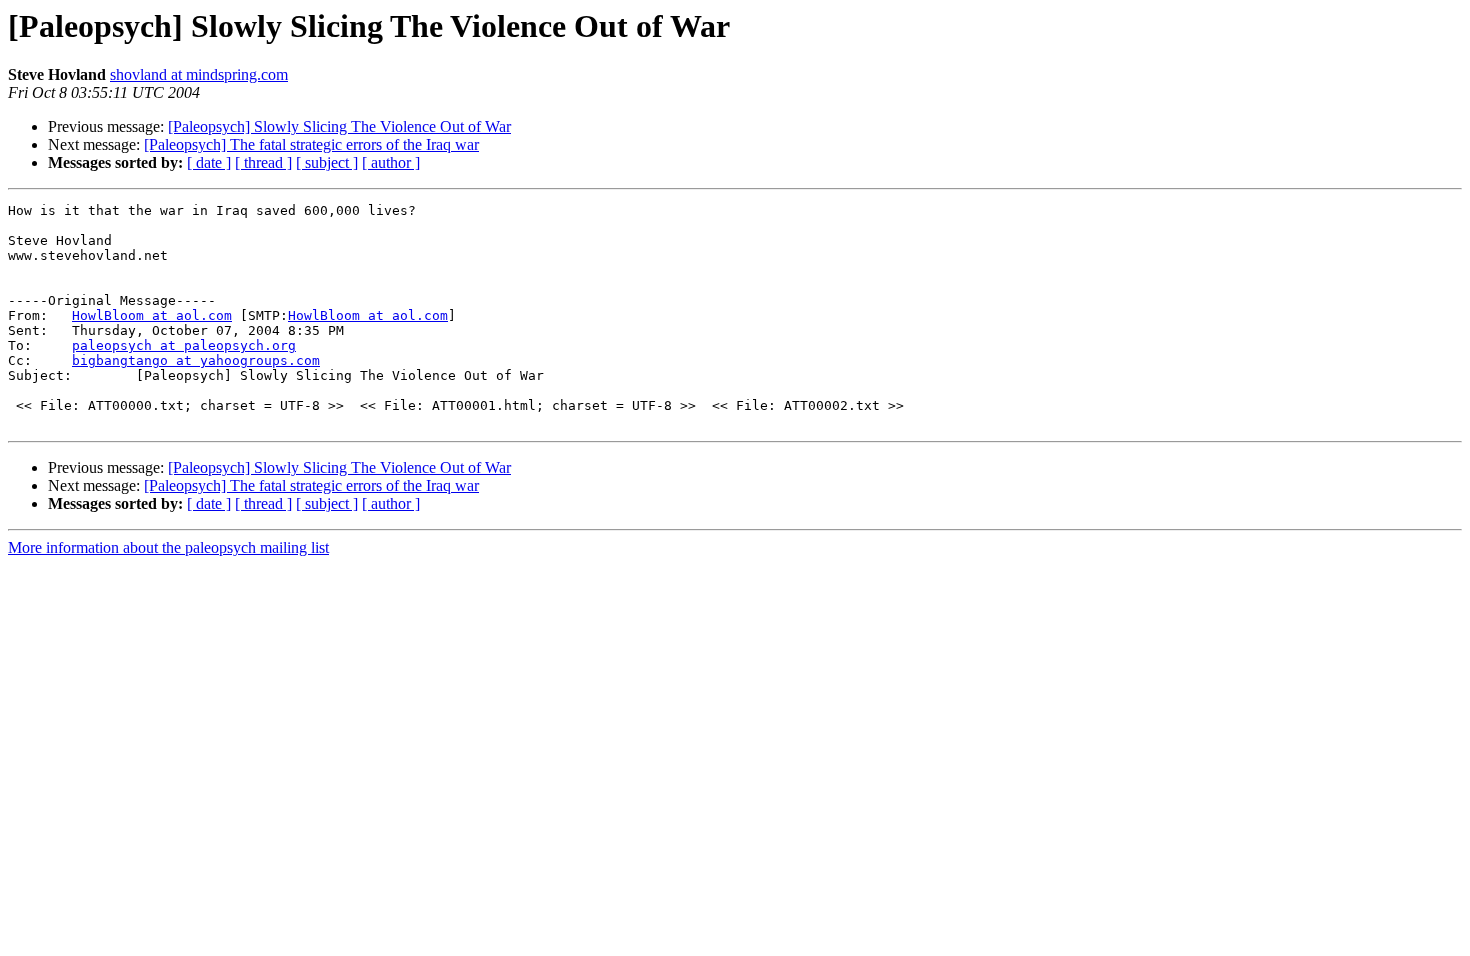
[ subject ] (327, 162)
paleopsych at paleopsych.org (184, 345)
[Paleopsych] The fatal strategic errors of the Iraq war (311, 144)
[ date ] (209, 162)
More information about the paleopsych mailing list (168, 547)
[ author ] (391, 162)
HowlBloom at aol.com (152, 315)
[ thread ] (263, 162)
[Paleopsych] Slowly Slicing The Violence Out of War (339, 126)
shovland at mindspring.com (199, 74)
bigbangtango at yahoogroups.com (196, 360)
